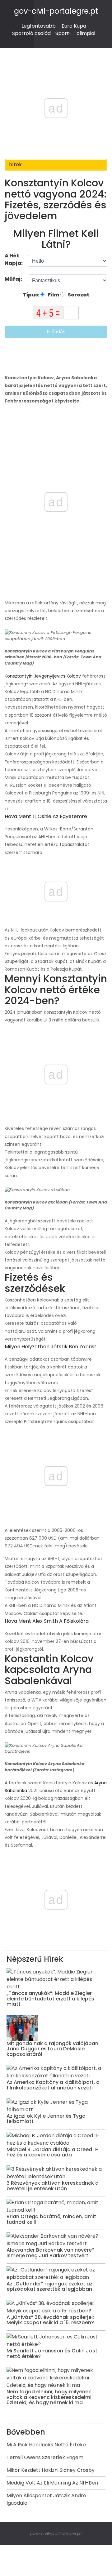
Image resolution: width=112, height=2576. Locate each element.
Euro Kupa (74, 26)
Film (53, 295)
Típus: (32, 295)
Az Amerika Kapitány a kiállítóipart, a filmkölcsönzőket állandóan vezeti (53, 2085)
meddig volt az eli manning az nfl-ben (52, 2483)
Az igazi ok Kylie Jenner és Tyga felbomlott (46, 2119)
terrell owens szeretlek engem (45, 2457)
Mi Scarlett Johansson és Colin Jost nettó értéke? (52, 2354)
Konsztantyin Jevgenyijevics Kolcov (43, 676)
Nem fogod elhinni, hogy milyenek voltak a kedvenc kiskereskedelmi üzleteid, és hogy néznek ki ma (49, 2397)
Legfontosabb (39, 26)
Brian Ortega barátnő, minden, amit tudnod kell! (51, 2219)
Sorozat (78, 295)
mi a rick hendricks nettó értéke (46, 2445)
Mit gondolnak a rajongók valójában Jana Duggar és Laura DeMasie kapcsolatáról (52, 2049)
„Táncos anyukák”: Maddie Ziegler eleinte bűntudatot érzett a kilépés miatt (50, 1999)
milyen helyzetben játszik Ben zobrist (51, 1347)
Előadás (56, 332)
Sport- (64, 33)
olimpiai (86, 33)
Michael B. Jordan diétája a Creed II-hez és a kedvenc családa (53, 2152)
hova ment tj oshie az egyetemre (46, 816)
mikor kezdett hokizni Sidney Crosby (51, 2470)
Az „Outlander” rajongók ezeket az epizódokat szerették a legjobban (49, 2287)
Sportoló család (31, 33)
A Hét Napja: (14, 259)
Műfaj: (14, 279)
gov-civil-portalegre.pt (56, 11)
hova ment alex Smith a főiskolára (47, 1621)
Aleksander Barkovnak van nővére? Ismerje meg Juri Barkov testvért (51, 2253)
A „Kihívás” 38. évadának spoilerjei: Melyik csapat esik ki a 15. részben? (50, 2320)
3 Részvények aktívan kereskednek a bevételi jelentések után (53, 2186)
